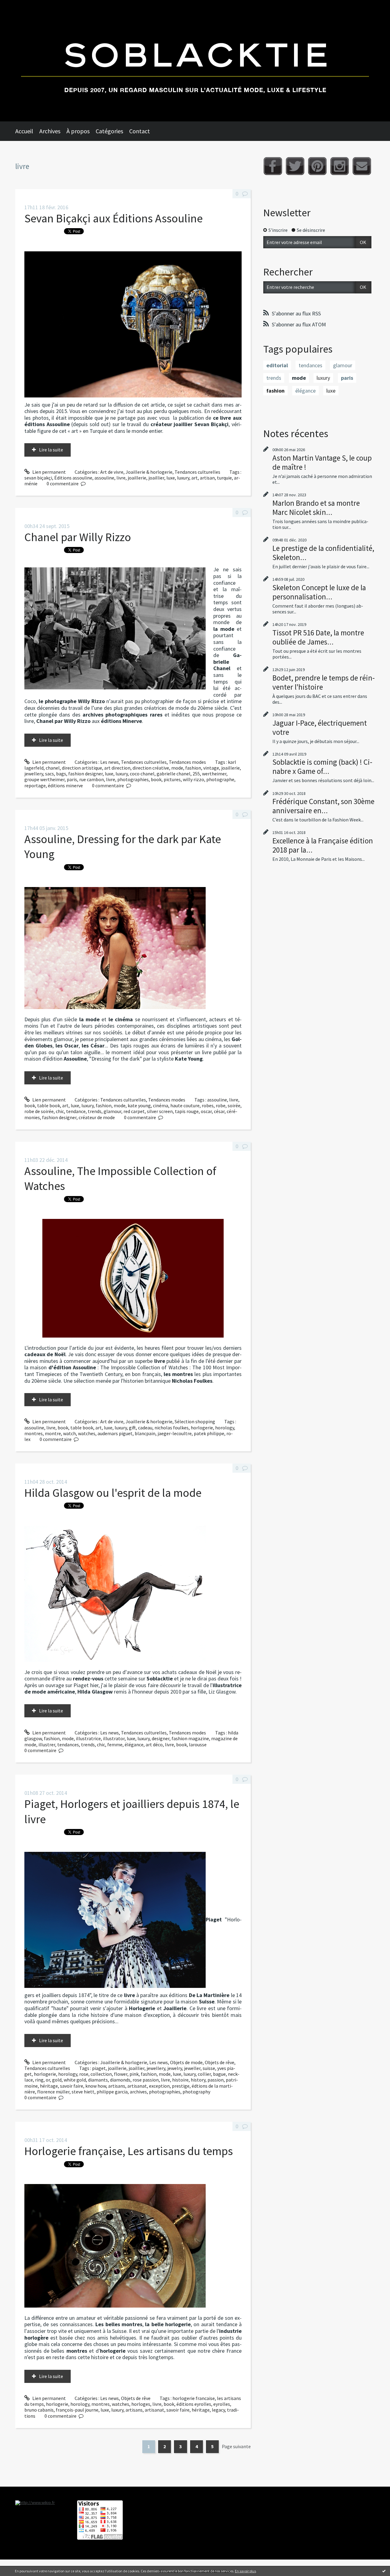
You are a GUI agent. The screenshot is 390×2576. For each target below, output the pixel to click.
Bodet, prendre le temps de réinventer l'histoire (324, 682)
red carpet (134, 1111)
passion (216, 2080)
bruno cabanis (39, 2410)
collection (101, 2074)
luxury (183, 478)
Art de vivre (112, 472)
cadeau (145, 1428)
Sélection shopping (195, 1421)
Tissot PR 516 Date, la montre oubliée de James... (318, 637)
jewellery (34, 774)
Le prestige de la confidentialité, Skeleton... (323, 553)
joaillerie (137, 478)
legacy (218, 2410)
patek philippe (209, 1433)
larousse (198, 1744)
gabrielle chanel (174, 774)
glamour (112, 1111)
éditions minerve (65, 785)
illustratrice (88, 1738)
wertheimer (214, 774)
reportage (35, 785)
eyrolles (222, 2404)
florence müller (53, 2092)
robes (208, 1105)
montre (53, 1433)
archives (138, 2092)
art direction (117, 768)
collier (204, 2074)
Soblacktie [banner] (195, 61)
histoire (180, 2080)
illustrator (114, 1738)
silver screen (160, 1111)
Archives (50, 131)
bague (219, 2074)
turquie (224, 478)
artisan (207, 478)
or (48, 2080)
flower (121, 2074)
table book (49, 1105)
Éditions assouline (73, 478)
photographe (220, 779)
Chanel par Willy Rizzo (78, 537)
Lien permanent (49, 472)
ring (39, 2080)
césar (219, 1111)
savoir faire (72, 2086)
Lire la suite (51, 450)
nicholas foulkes (172, 1428)
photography (196, 2092)
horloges (141, 2404)
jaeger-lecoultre (175, 1433)
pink (134, 2074)
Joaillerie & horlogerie (149, 472)
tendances (68, 1744)
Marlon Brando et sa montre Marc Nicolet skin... (316, 508)
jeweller (192, 2068)
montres (34, 1433)
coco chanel (142, 774)
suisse (209, 2068)
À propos (78, 131)
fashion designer (85, 774)
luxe (171, 478)
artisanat (137, 2086)
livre (121, 478)
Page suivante (236, 2446)
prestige (181, 2086)
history (198, 2080)
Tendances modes (187, 762)
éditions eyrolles (194, 2404)
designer (161, 1738)
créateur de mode (97, 1117)
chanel (53, 768)
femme (115, 1744)
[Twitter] (295, 166)
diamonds (120, 2080)
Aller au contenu (20, 5)
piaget (99, 2068)
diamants (98, 2080)
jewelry (175, 2068)
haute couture (185, 1105)
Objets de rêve (220, 2062)
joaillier (156, 478)
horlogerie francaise (194, 2398)
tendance (76, 1111)
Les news (110, 762)
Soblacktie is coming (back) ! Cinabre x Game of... (322, 767)
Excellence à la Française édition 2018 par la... (323, 845)
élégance (134, 1744)
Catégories (109, 131)
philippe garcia (112, 2092)
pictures (172, 779)
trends (95, 1111)
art (195, 478)
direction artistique (82, 768)
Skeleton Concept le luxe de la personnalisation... (319, 592)
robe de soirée (39, 1111)
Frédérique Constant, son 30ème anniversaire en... (323, 806)
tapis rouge (187, 1111)
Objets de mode (186, 2062)
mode (177, 768)
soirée (234, 1105)
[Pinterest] (317, 166)
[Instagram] (340, 166)
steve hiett (83, 2092)
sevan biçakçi (38, 478)
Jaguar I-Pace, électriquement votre (320, 728)
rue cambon (92, 779)
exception (159, 2086)
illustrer (47, 1744)
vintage (211, 768)
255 (196, 774)
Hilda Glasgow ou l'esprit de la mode (113, 1493)
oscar (206, 1111)
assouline (104, 478)
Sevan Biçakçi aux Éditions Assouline (113, 218)
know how (96, 2086)
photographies (133, 779)
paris (72, 779)
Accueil (24, 131)
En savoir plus (245, 2571)
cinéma (161, 1105)
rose (84, 2074)
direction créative (151, 768)
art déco (154, 1744)
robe (221, 1105)
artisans (117, 2086)
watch (69, 1433)
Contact (140, 131)
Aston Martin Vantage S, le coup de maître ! (322, 462)
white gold (75, 2080)
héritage (49, 2086)
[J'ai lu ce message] (384, 2571)
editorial (277, 365)
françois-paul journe (77, 2410)
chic (60, 1111)
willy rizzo (193, 779)
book (156, 779)
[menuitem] (27, 131)
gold (57, 2080)
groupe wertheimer (44, 779)
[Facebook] (273, 166)
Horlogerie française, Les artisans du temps (129, 2151)
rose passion (146, 2080)
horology (225, 1428)
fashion (193, 768)
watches (87, 1433)
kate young (139, 1105)
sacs (50, 774)
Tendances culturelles (197, 472)
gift (132, 1428)
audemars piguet (115, 1433)
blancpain (145, 1433)
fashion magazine (190, 1738)
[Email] (362, 166)
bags (61, 774)
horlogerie (202, 1428)
